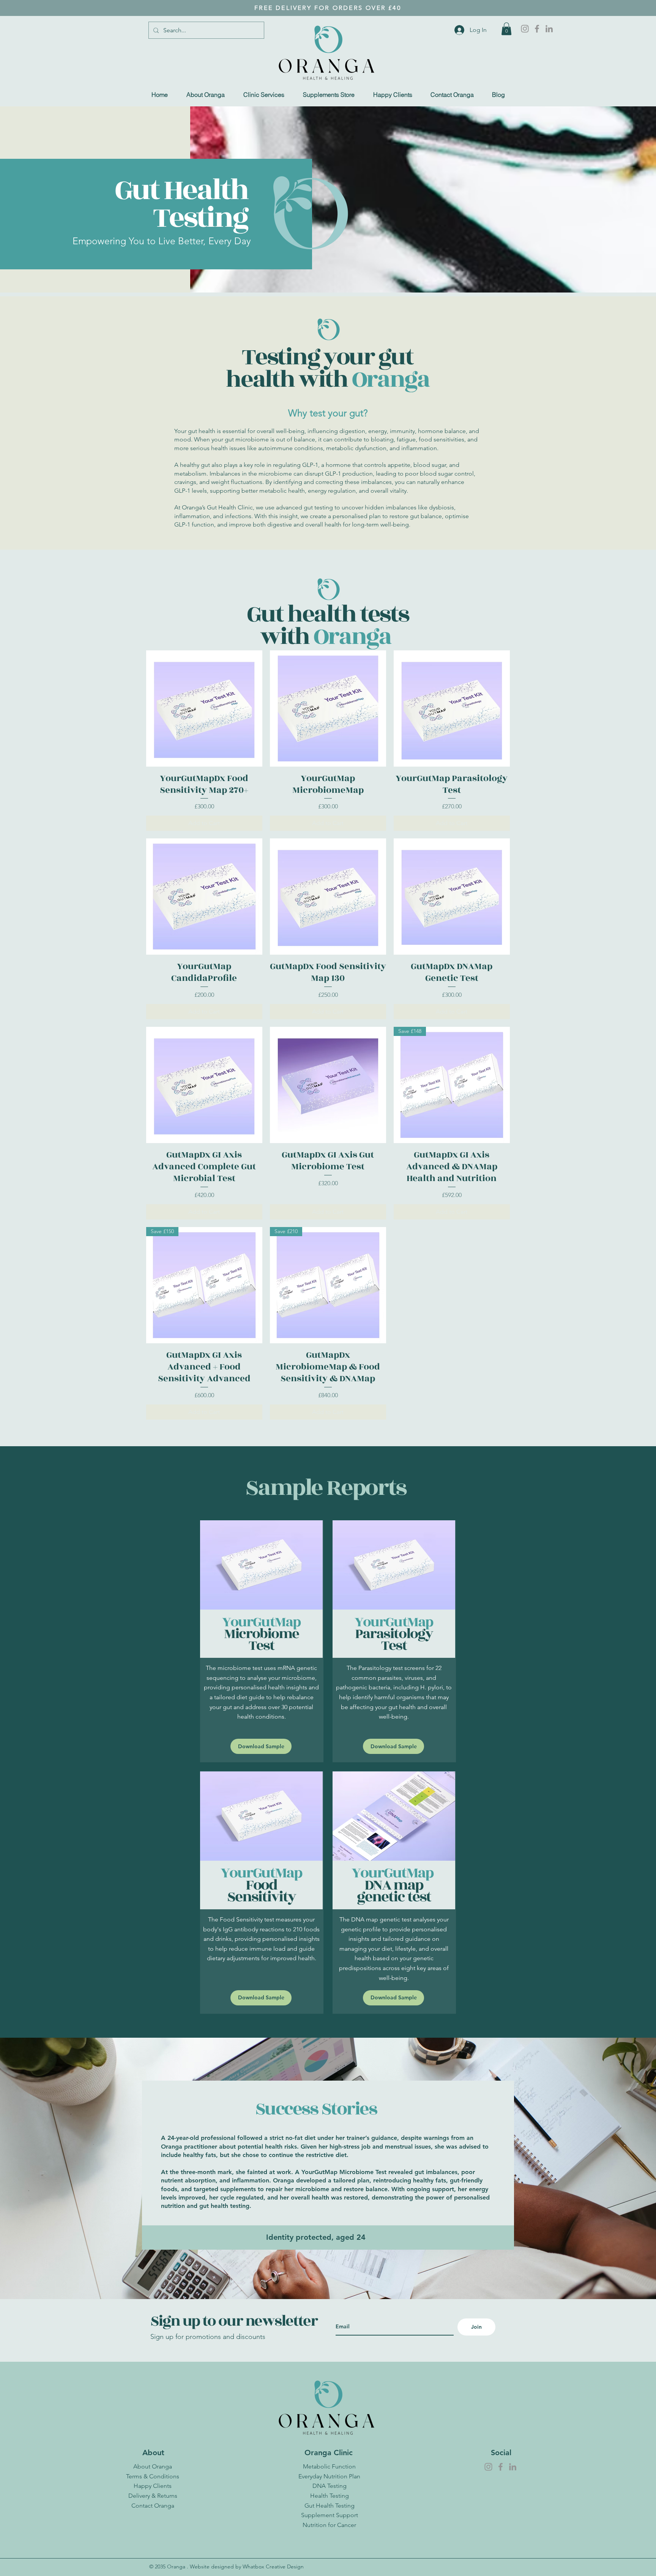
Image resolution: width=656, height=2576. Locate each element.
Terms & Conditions (153, 2476)
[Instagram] (525, 29)
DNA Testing (330, 2486)
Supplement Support (330, 2515)
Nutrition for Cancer (329, 2525)
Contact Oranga (153, 2506)
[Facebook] (537, 29)
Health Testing (330, 2496)
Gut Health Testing (330, 2506)
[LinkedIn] (549, 29)
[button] (506, 29)
